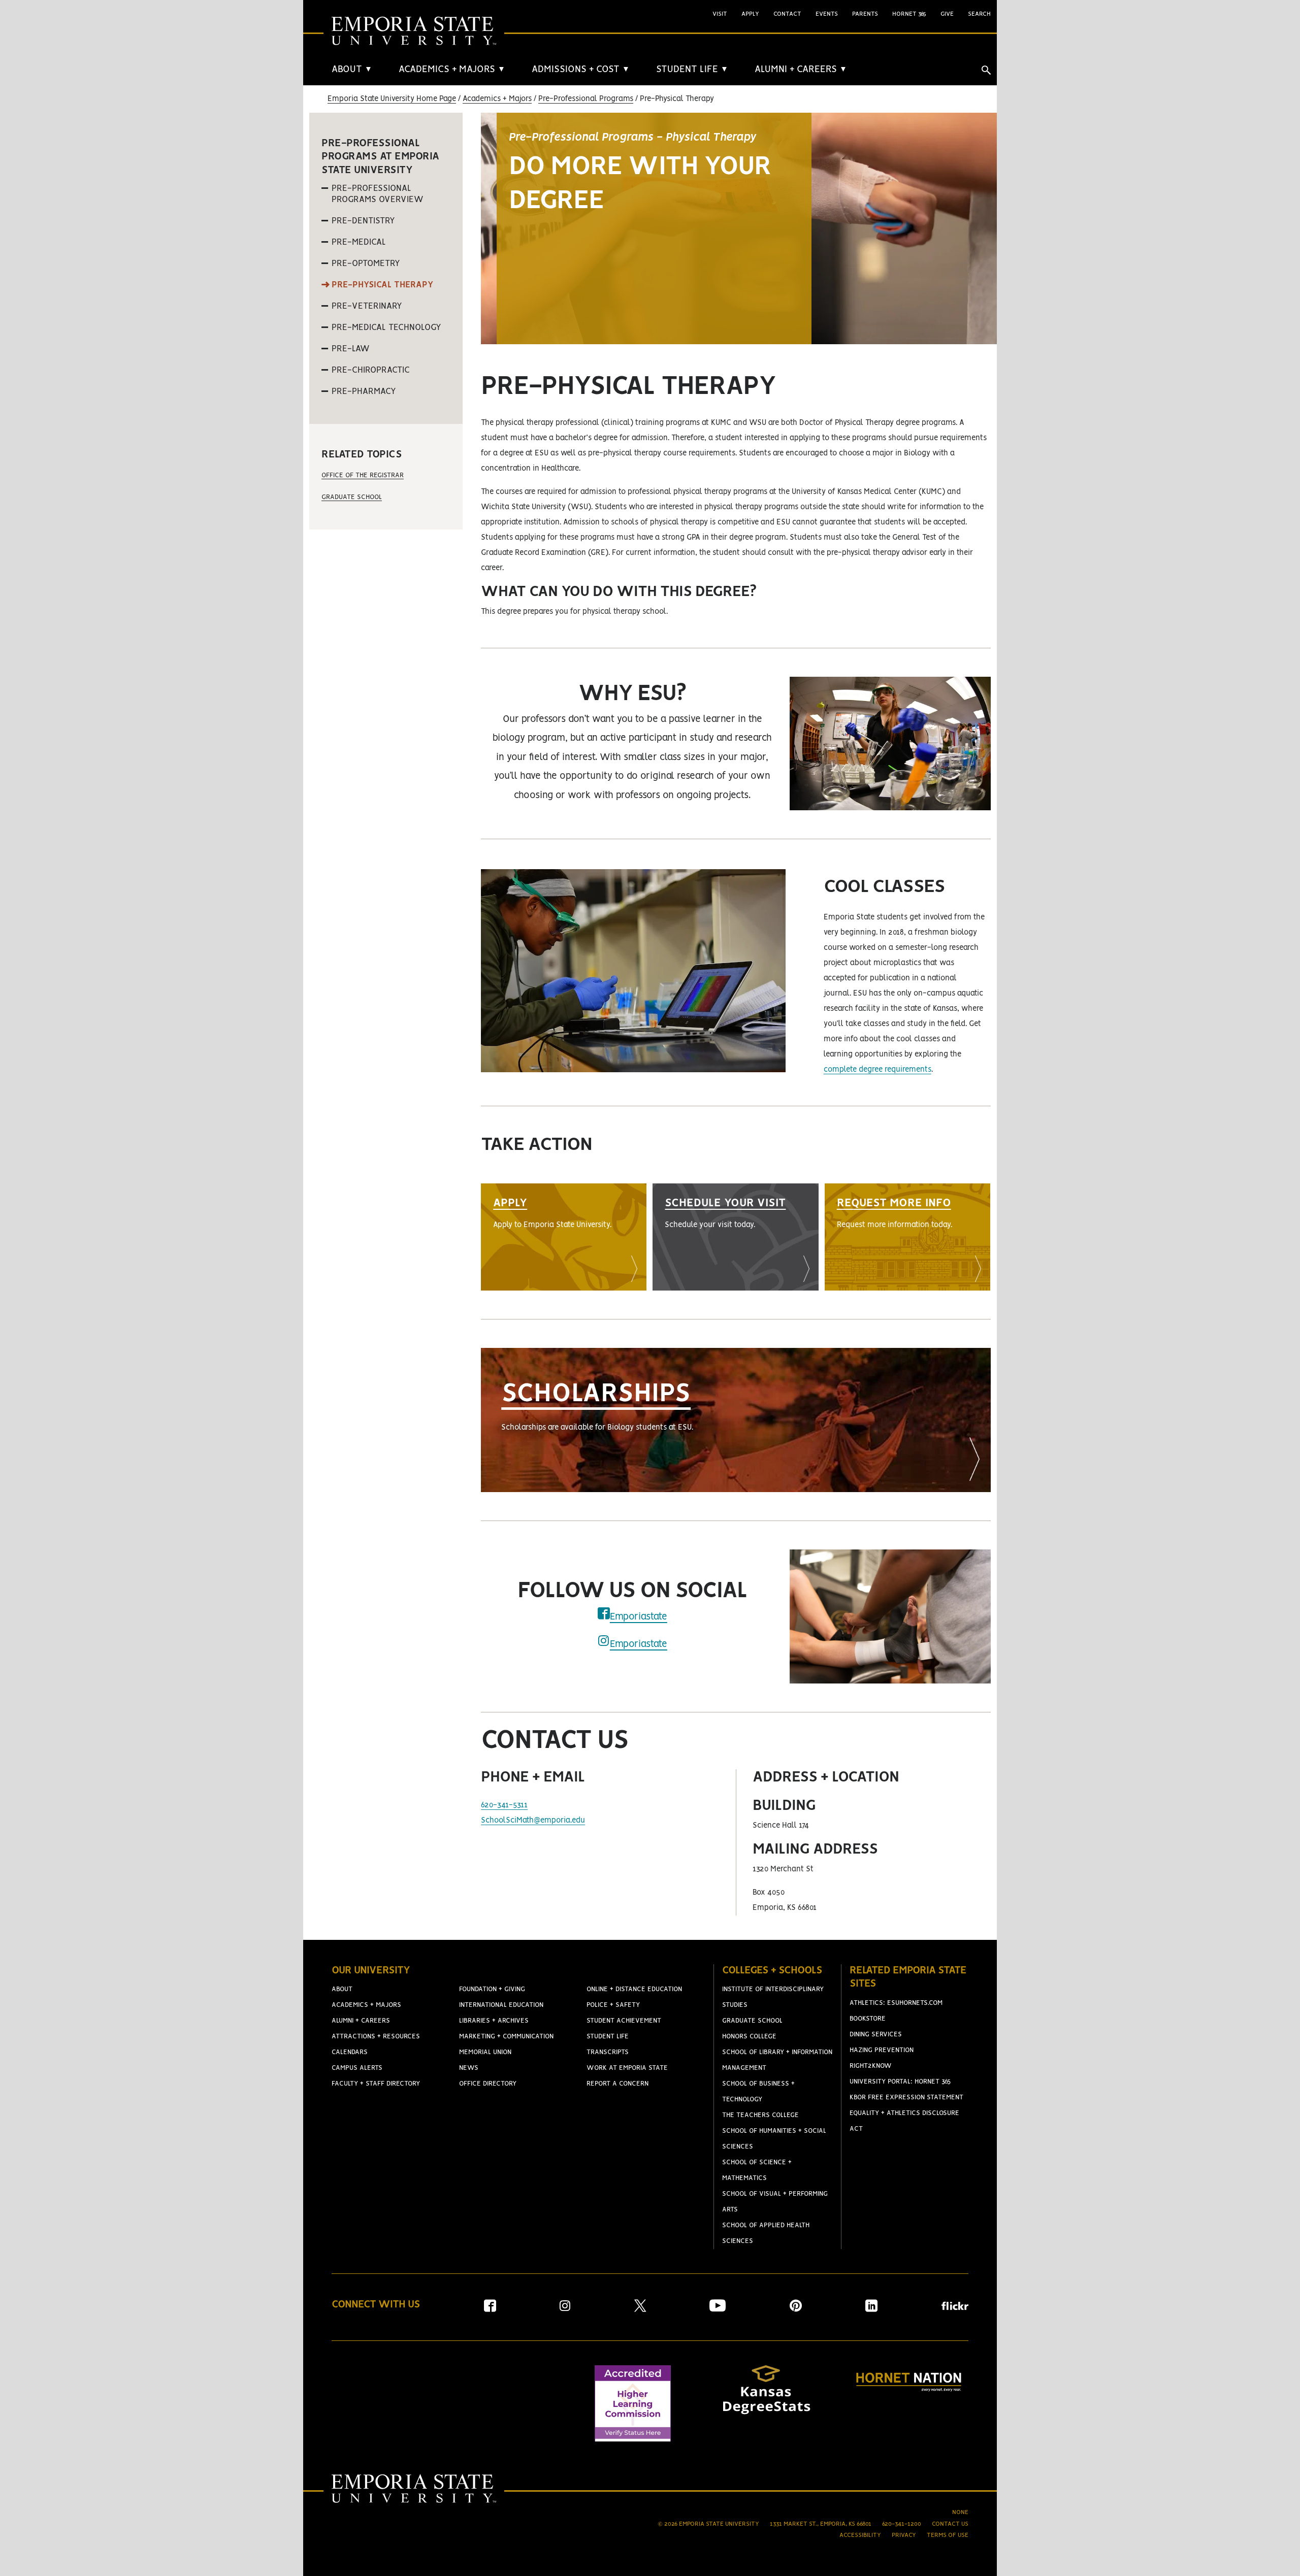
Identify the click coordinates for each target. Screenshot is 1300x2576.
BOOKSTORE (868, 2019)
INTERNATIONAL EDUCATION (501, 2005)
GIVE (947, 14)
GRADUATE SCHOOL (752, 2021)
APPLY (750, 14)
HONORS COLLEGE (749, 2037)
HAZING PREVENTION (882, 2050)
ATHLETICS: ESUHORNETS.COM (896, 2003)
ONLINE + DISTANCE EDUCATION (634, 1989)
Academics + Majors (497, 99)
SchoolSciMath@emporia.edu (533, 1821)
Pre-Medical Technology (386, 327)
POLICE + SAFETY (613, 2005)
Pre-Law (351, 349)
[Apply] (564, 1237)
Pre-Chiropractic (371, 370)
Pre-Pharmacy (364, 391)
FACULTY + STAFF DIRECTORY (376, 2084)
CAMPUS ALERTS (357, 2068)
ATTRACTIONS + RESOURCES (376, 2037)
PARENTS (865, 14)
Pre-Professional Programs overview (378, 194)
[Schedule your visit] (735, 1237)
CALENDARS (350, 2052)
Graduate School (352, 497)
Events (827, 14)
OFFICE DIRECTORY (488, 2084)
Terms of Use (948, 2535)
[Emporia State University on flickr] (955, 2308)
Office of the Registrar (363, 475)
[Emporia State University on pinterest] (796, 2309)
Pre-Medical (359, 242)
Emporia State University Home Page (392, 99)
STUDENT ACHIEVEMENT (624, 2021)
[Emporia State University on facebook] (490, 2309)
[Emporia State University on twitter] (640, 2309)
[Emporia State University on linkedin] (871, 2309)
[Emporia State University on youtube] (718, 2309)
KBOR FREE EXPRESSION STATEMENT (906, 2098)
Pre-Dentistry (363, 221)
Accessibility (860, 2535)
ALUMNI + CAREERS (801, 70)
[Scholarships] (736, 1420)
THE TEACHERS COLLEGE (760, 2115)
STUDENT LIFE (692, 70)
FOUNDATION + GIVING (492, 1989)
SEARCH (979, 14)
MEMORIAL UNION (485, 2052)
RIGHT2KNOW (871, 2066)
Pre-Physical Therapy (382, 285)
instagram (604, 1641)
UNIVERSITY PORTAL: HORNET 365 (900, 2082)
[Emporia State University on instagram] (565, 2309)
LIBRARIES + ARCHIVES (494, 2021)
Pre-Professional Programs (586, 99)
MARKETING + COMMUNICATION (506, 2037)
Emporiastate (639, 1617)
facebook (604, 1613)
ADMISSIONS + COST (581, 70)
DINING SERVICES (876, 2035)
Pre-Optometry (366, 263)
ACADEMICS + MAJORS (452, 70)
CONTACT (787, 14)
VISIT (720, 14)
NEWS (469, 2068)
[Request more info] (907, 1237)
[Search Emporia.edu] (986, 70)
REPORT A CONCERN (617, 2084)
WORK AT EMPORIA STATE (627, 2068)
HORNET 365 (909, 14)
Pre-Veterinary (367, 306)
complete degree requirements (877, 1070)
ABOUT (352, 70)
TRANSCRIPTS (608, 2052)
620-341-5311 (504, 1805)
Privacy (904, 2535)
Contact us (950, 2524)
